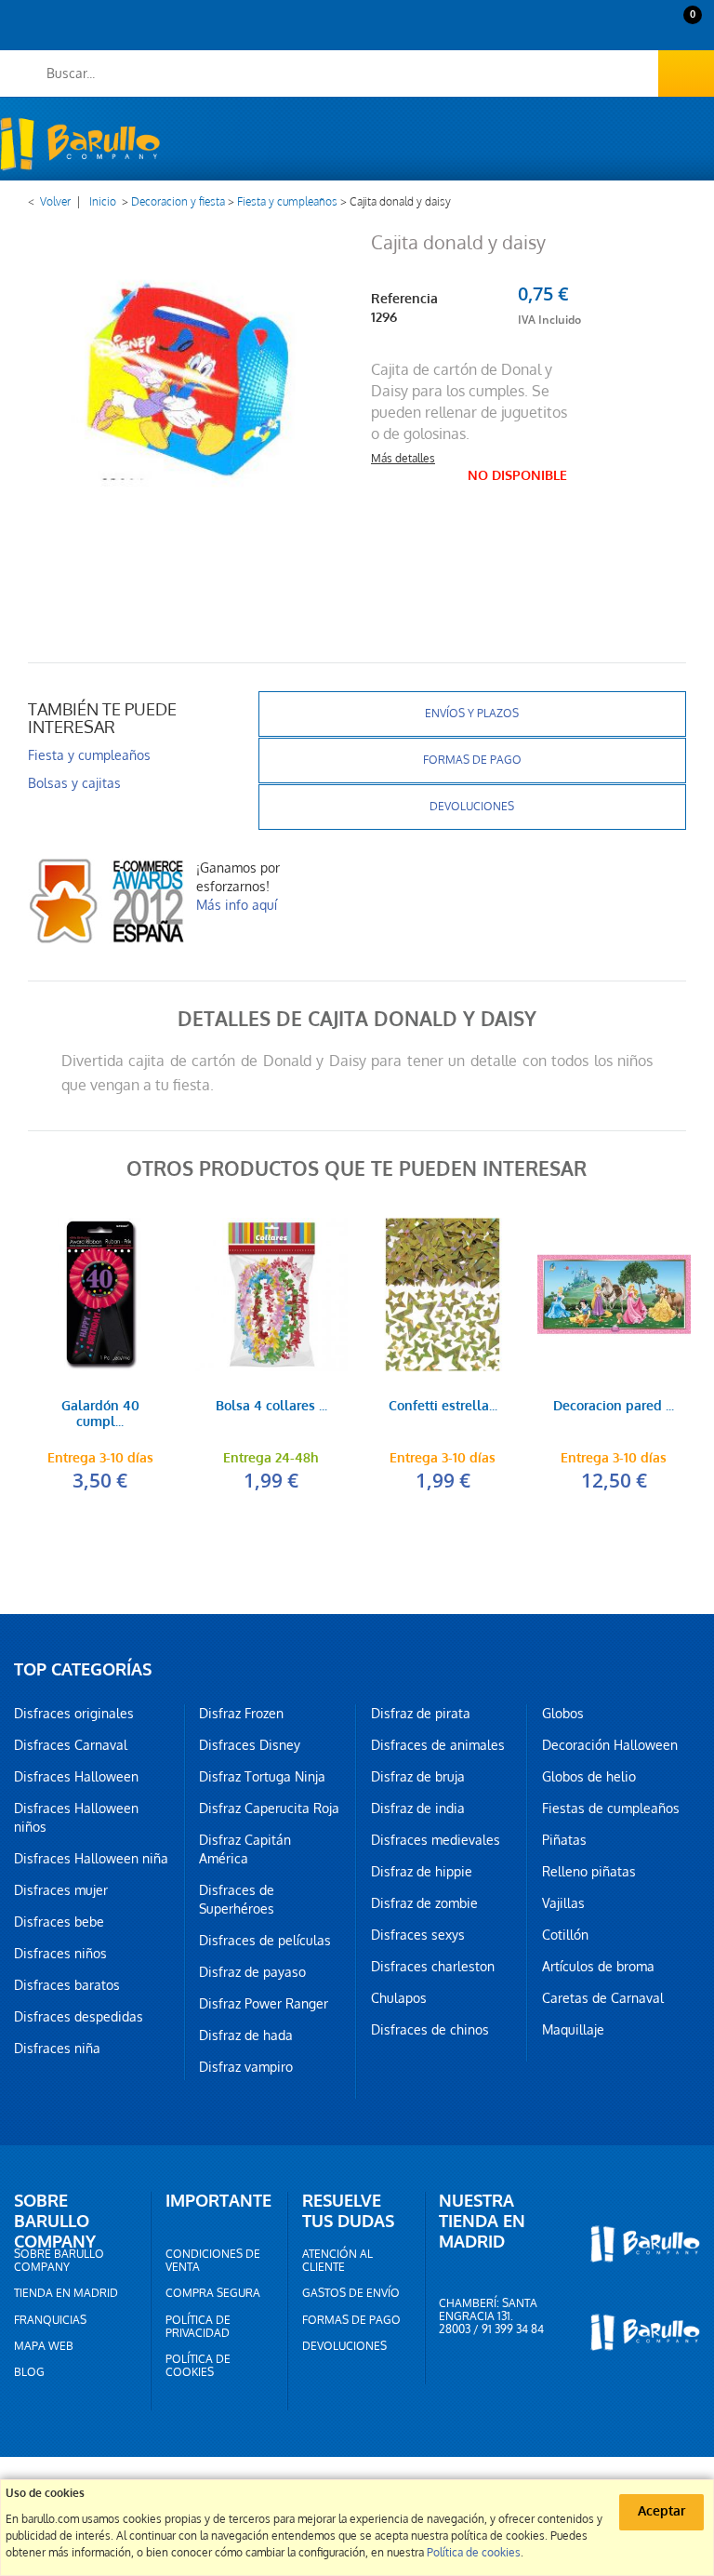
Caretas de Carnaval (603, 1998)
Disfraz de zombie (424, 1903)
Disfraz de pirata (421, 1714)
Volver (55, 202)
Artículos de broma (598, 1967)
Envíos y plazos (472, 714)
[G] (99, 1294)
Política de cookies (198, 2366)
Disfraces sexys (418, 1935)
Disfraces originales (74, 1714)
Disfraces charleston (433, 1967)
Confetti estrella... (443, 1407)
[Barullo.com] (80, 144)
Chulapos (399, 1998)
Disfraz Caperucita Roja (269, 1809)
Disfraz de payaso (252, 1972)
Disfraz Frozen (241, 1714)
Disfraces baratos (67, 1985)
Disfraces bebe (59, 1922)
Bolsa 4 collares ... (271, 1407)
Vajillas (563, 1903)
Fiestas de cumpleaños (611, 1809)
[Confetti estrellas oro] (443, 1294)
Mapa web (44, 2346)
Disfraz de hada (246, 2035)
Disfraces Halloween (76, 1777)
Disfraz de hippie (422, 1872)
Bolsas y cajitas (74, 783)
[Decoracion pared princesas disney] (614, 1294)
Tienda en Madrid (66, 2293)
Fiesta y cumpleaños (287, 202)
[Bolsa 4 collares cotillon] (271, 1294)
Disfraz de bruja (418, 1777)
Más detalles (403, 459)
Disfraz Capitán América (245, 1849)
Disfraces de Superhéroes (237, 1900)
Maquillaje (573, 2030)
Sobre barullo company (59, 2261)
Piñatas (564, 1840)
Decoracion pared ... (614, 1407)
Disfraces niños (60, 1954)
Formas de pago (472, 760)
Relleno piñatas (589, 1872)
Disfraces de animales (438, 1745)
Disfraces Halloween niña (91, 1859)
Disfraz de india (418, 1809)
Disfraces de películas (265, 1941)
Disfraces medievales (436, 1840)
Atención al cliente (337, 2261)
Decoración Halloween (610, 1745)
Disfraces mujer (61, 1890)
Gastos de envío (351, 2293)
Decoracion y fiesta (178, 202)
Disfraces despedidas (79, 2017)
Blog (29, 2372)
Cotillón (565, 1935)
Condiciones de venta (213, 2261)
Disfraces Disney (250, 1745)
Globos (563, 1714)
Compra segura (213, 2293)
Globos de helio (589, 1777)
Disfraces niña (57, 2049)
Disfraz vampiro (246, 2067)
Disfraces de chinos (430, 2030)
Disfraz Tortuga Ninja (262, 1777)
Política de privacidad (198, 2327)
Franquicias (50, 2320)
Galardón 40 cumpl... (100, 1415)
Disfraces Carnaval (71, 1745)
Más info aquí (237, 905)
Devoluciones (472, 807)
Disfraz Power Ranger (264, 2004)
